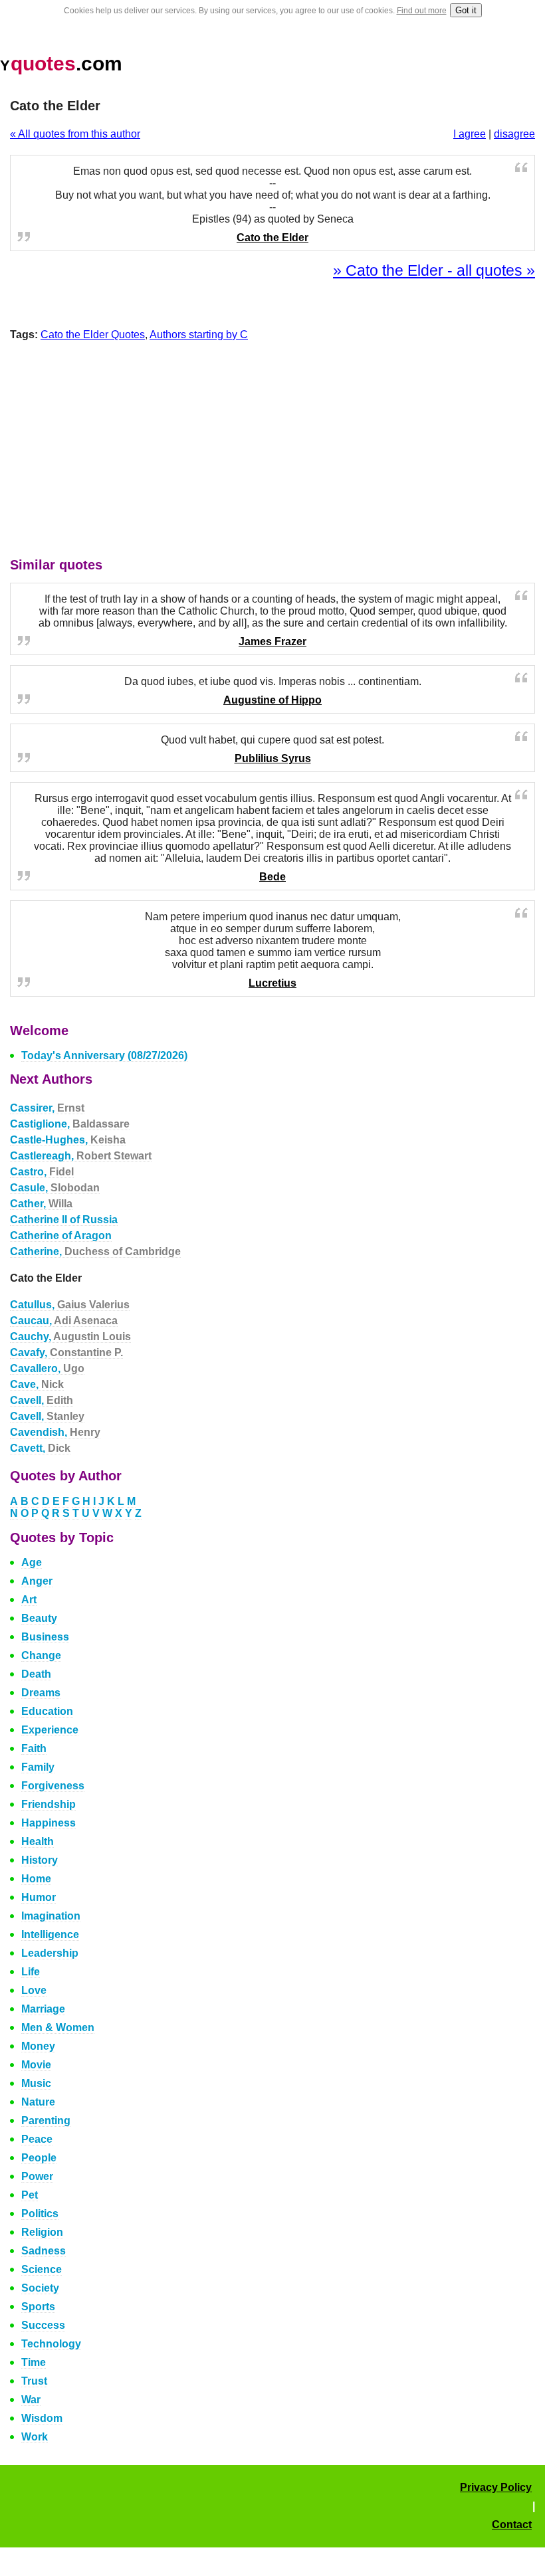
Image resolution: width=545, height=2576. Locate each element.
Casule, (55, 1188)
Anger (37, 1581)
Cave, (37, 1384)
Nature (38, 2102)
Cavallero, (47, 1368)
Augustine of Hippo (272, 700)
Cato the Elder (272, 238)
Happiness (49, 1823)
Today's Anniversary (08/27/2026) (104, 1055)
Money (38, 2046)
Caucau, (64, 1321)
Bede (272, 877)
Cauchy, (70, 1337)
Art (29, 1600)
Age (32, 1562)
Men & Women (58, 2028)
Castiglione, (70, 1124)
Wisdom (42, 2418)
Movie (36, 2065)
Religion (42, 2232)
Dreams (41, 1693)
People (39, 2158)
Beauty (39, 1618)
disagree (514, 134)
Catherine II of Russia (64, 1220)
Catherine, (95, 1251)
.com (61, 63)
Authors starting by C (199, 335)
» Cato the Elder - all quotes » (434, 270)
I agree (470, 134)
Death (36, 1674)
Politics (40, 2214)
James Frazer (272, 642)
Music (36, 2083)
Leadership (50, 1953)
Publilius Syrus (273, 758)
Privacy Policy (496, 2487)
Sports (38, 2307)
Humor (39, 1897)
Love (34, 1990)
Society (40, 2288)
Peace (37, 2139)
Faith (34, 1748)
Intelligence (50, 1934)
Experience (50, 1730)
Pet (30, 2195)
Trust (34, 2381)
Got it (466, 10)
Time (34, 2362)
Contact (512, 2525)
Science (42, 2269)
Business (45, 1637)
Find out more (422, 11)
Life (31, 1972)
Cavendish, (55, 1432)
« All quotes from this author (75, 134)
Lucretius (272, 983)
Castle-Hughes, (68, 1140)
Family (38, 1767)
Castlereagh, (81, 1156)
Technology (51, 2344)
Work (35, 2437)
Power (37, 2176)
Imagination (51, 1916)
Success (43, 2325)
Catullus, (70, 1305)
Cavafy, (66, 1352)
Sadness (44, 2251)
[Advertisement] (272, 452)
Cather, (41, 1204)
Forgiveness (53, 1786)
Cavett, (40, 1448)
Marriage (43, 2009)
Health (38, 1841)
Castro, (42, 1172)
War (31, 2400)
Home (36, 1879)
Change (41, 1655)
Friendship (49, 1804)
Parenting (46, 2121)
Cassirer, (47, 1108)
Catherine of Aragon (61, 1236)
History (40, 1860)
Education (47, 1711)
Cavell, (42, 1400)
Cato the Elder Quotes (93, 335)
